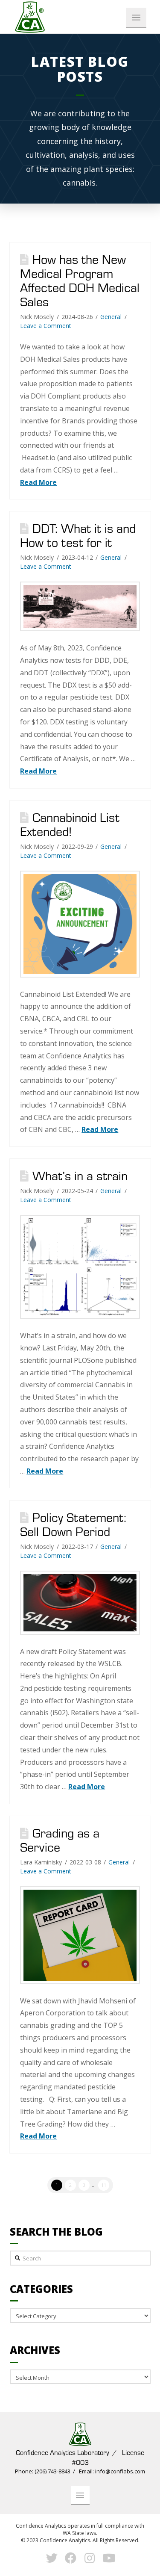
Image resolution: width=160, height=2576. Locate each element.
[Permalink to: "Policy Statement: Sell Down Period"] (80, 1603)
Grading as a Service (60, 1840)
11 (104, 2185)
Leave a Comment (46, 326)
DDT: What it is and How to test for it (78, 535)
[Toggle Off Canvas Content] (136, 18)
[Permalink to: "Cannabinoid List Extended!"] (80, 924)
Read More (38, 482)
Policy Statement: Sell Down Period (73, 1524)
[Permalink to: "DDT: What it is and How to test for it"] (80, 606)
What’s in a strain (80, 1176)
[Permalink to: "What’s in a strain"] (80, 1267)
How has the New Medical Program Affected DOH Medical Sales (80, 280)
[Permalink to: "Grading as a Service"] (80, 1935)
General (111, 317)
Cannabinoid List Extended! (70, 824)
